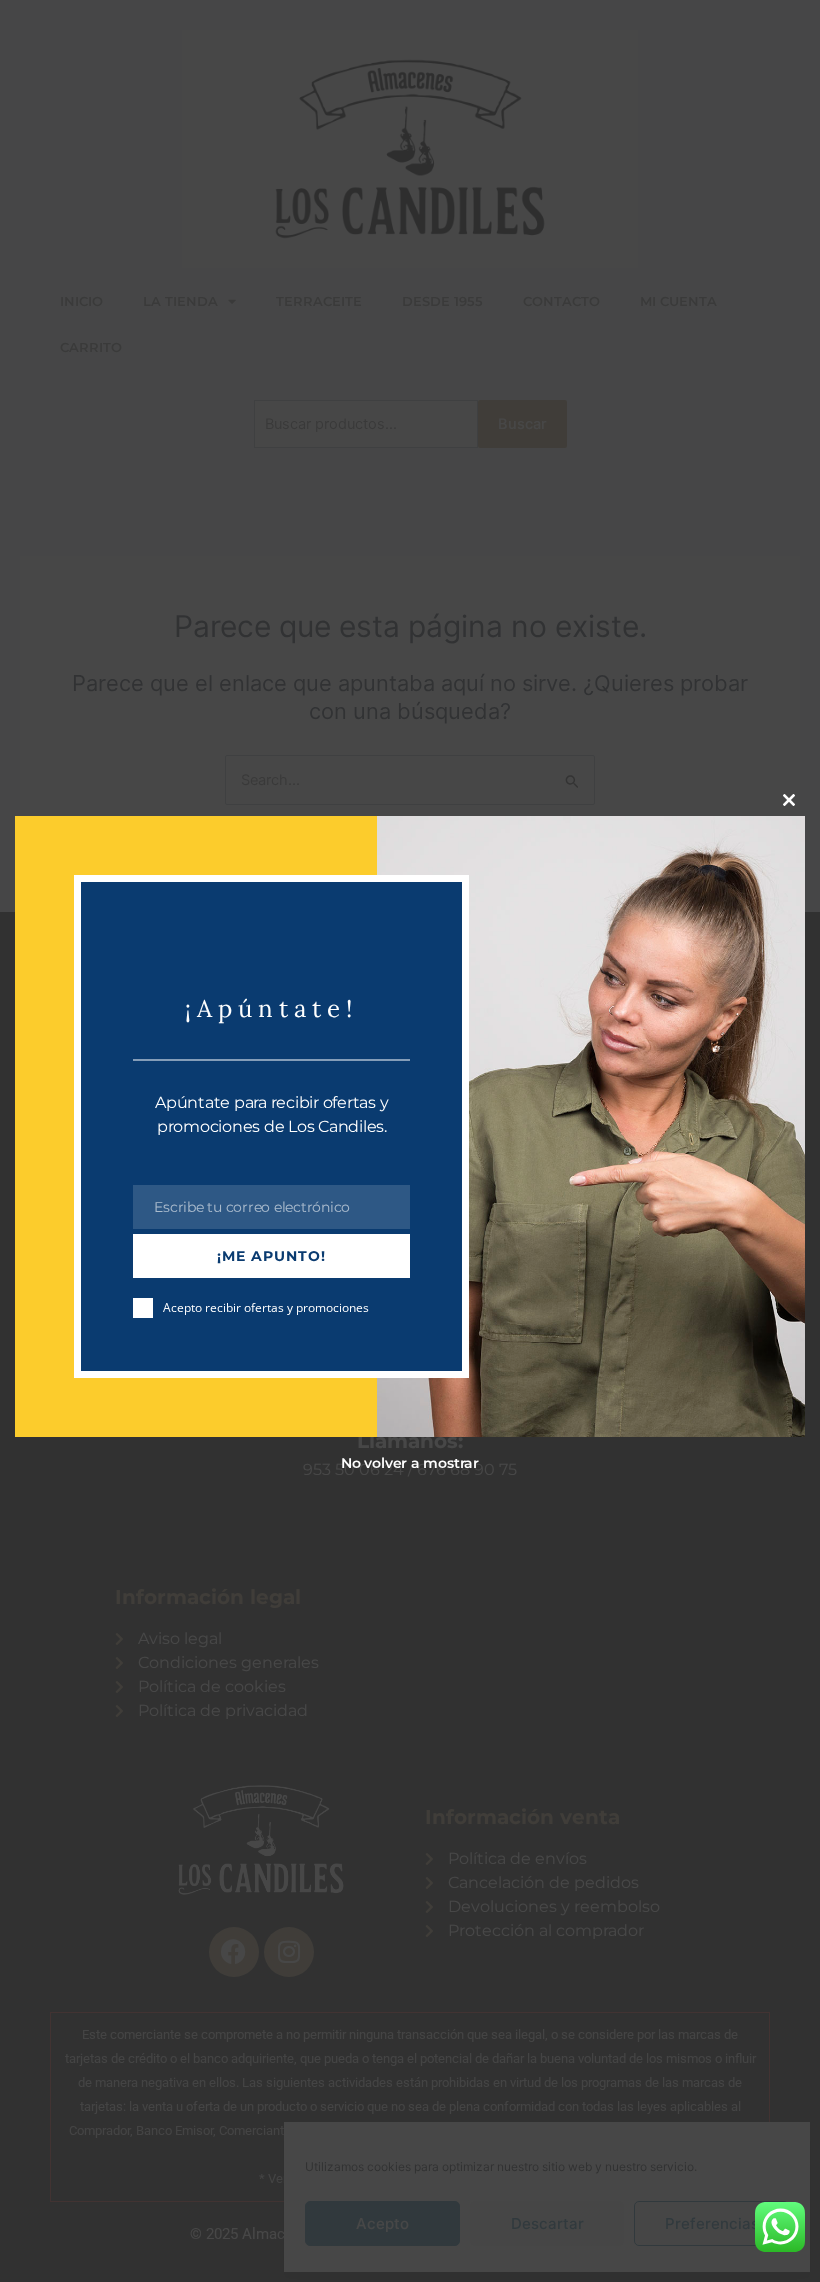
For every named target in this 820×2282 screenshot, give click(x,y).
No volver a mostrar (410, 1463)
